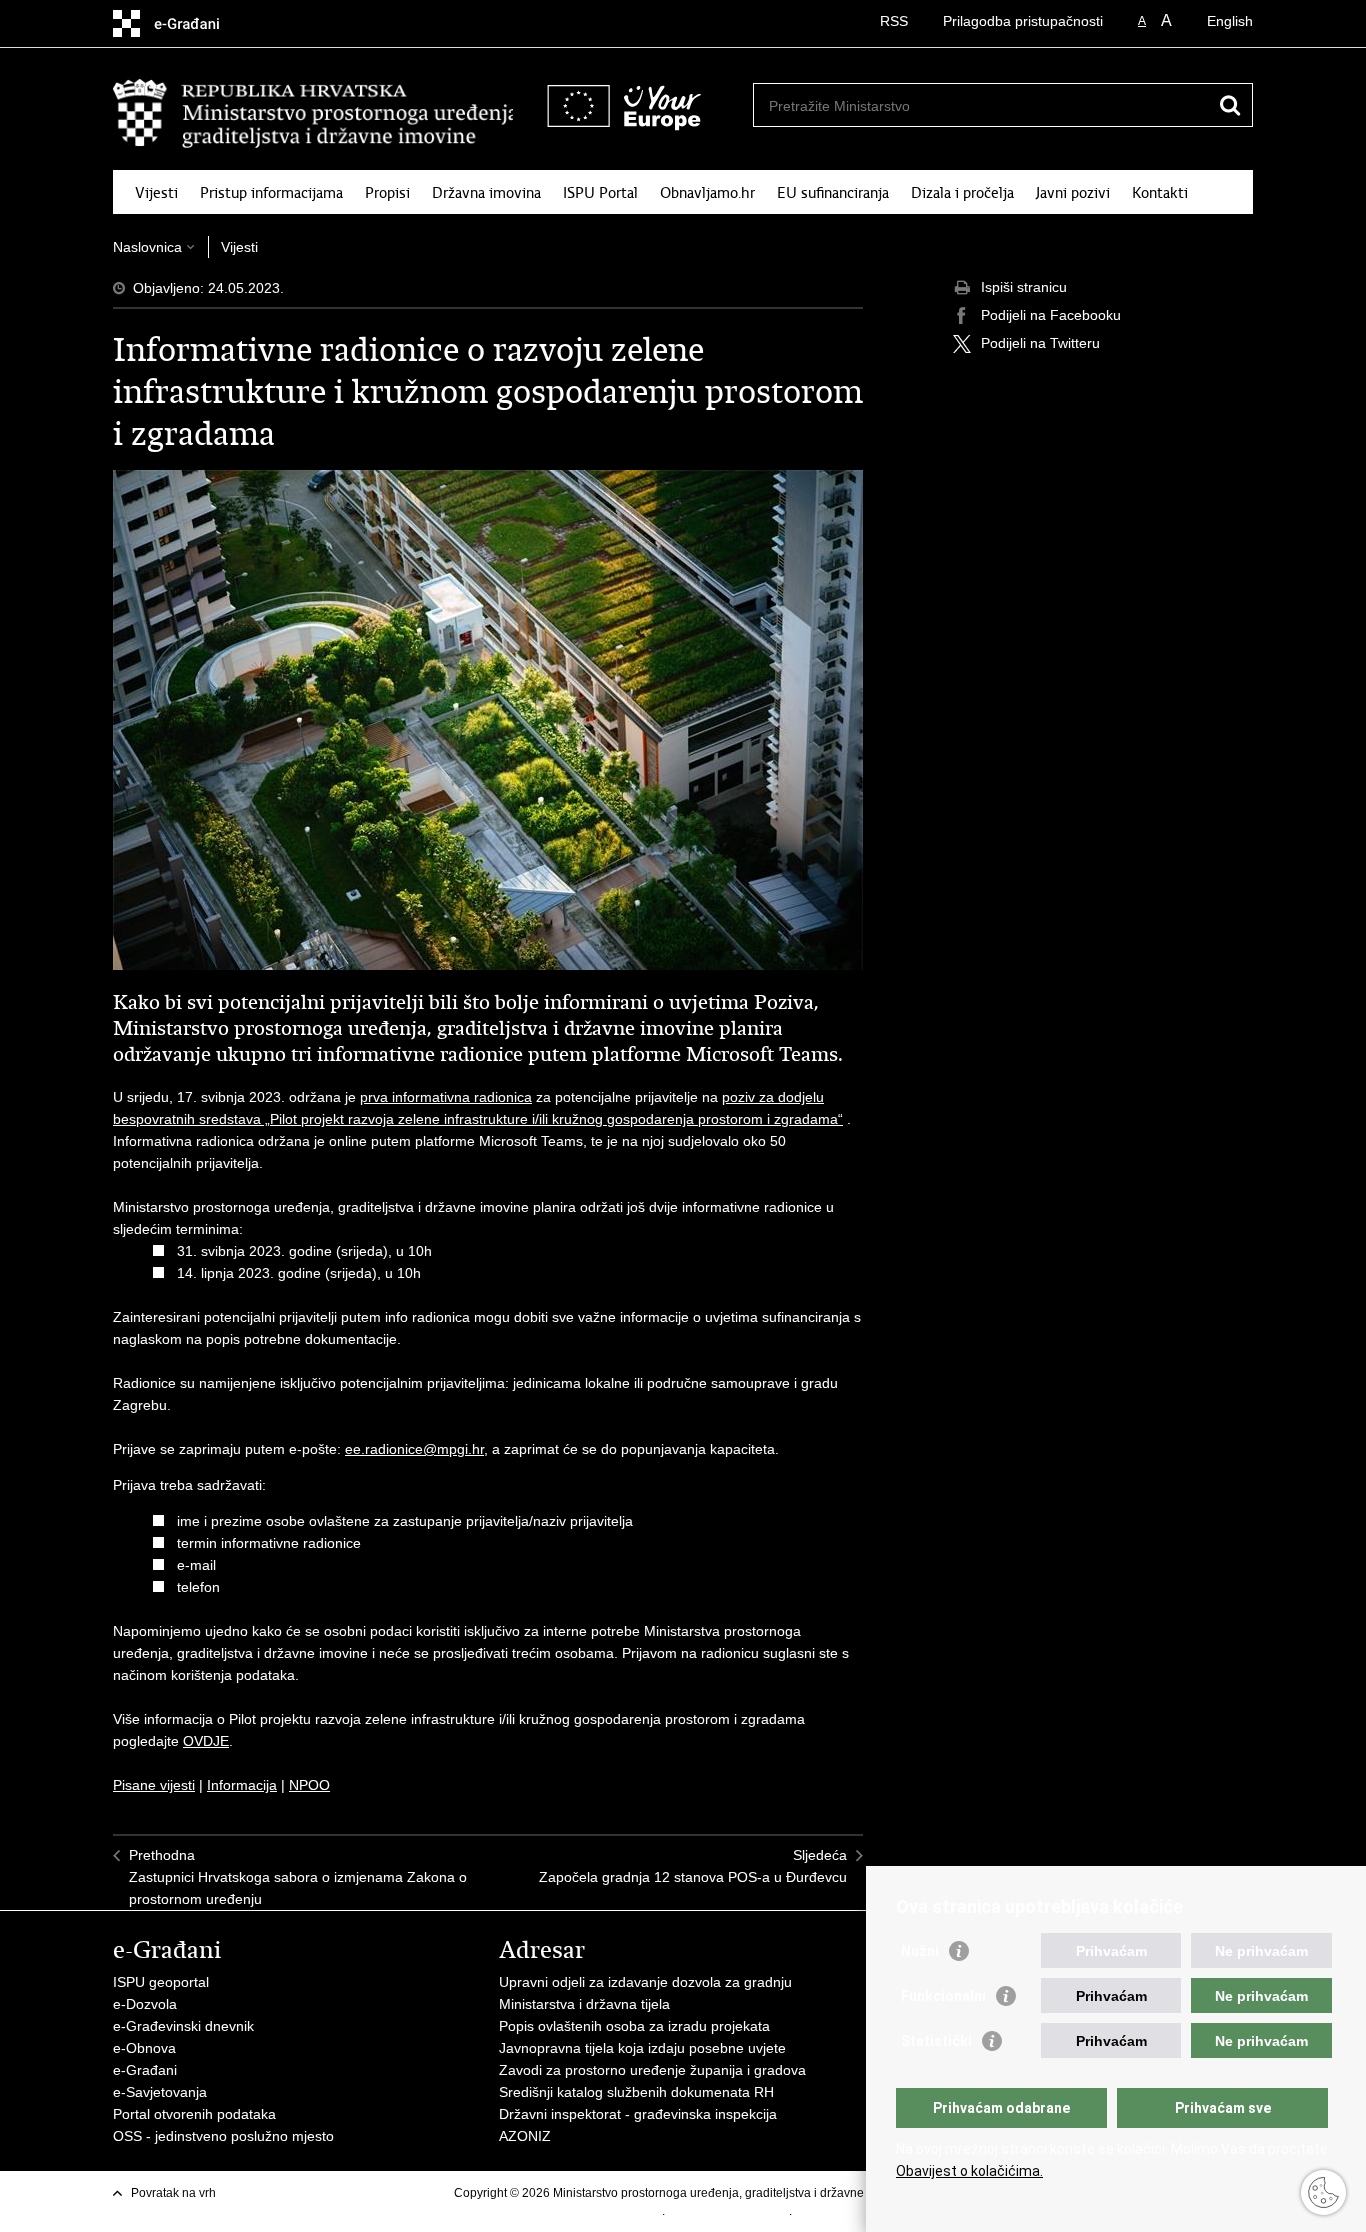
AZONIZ (525, 2136)
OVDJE (206, 1741)
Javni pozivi (1073, 193)
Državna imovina (486, 193)
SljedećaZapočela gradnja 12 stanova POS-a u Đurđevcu (693, 1866)
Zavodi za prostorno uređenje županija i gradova (652, 2070)
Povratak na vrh (173, 2193)
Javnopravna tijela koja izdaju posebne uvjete (642, 2048)
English (1230, 21)
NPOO (309, 1785)
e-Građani (145, 2070)
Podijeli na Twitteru (1040, 343)
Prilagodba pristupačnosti (1023, 21)
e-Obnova (144, 2048)
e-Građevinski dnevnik (183, 2026)
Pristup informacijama (271, 193)
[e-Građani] (198, 23)
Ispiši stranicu (1024, 287)
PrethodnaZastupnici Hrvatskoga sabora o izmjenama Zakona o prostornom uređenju (298, 1877)
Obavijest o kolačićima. (969, 2171)
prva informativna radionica (446, 1097)
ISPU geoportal (161, 1982)
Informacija (242, 1785)
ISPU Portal (600, 193)
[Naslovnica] (313, 114)
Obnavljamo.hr (707, 193)
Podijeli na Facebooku (1051, 315)
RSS (894, 21)
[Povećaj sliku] (488, 719)
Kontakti (1160, 193)
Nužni (920, 1951)
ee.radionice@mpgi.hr (414, 1449)
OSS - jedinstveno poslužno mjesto (223, 2136)
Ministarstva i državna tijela (584, 2004)
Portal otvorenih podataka (194, 2114)
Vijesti (156, 193)
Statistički (936, 2041)
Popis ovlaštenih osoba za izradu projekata (634, 2026)
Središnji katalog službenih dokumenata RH (636, 2092)
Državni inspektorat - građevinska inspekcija (638, 2114)
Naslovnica (147, 247)
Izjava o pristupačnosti (728, 2211)
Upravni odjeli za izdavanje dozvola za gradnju (645, 1982)
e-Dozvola (145, 2004)
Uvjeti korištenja (618, 2211)
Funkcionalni (943, 1996)
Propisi (387, 193)
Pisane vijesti (154, 1785)
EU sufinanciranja (833, 193)
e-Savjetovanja (160, 2092)
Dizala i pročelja (962, 193)
